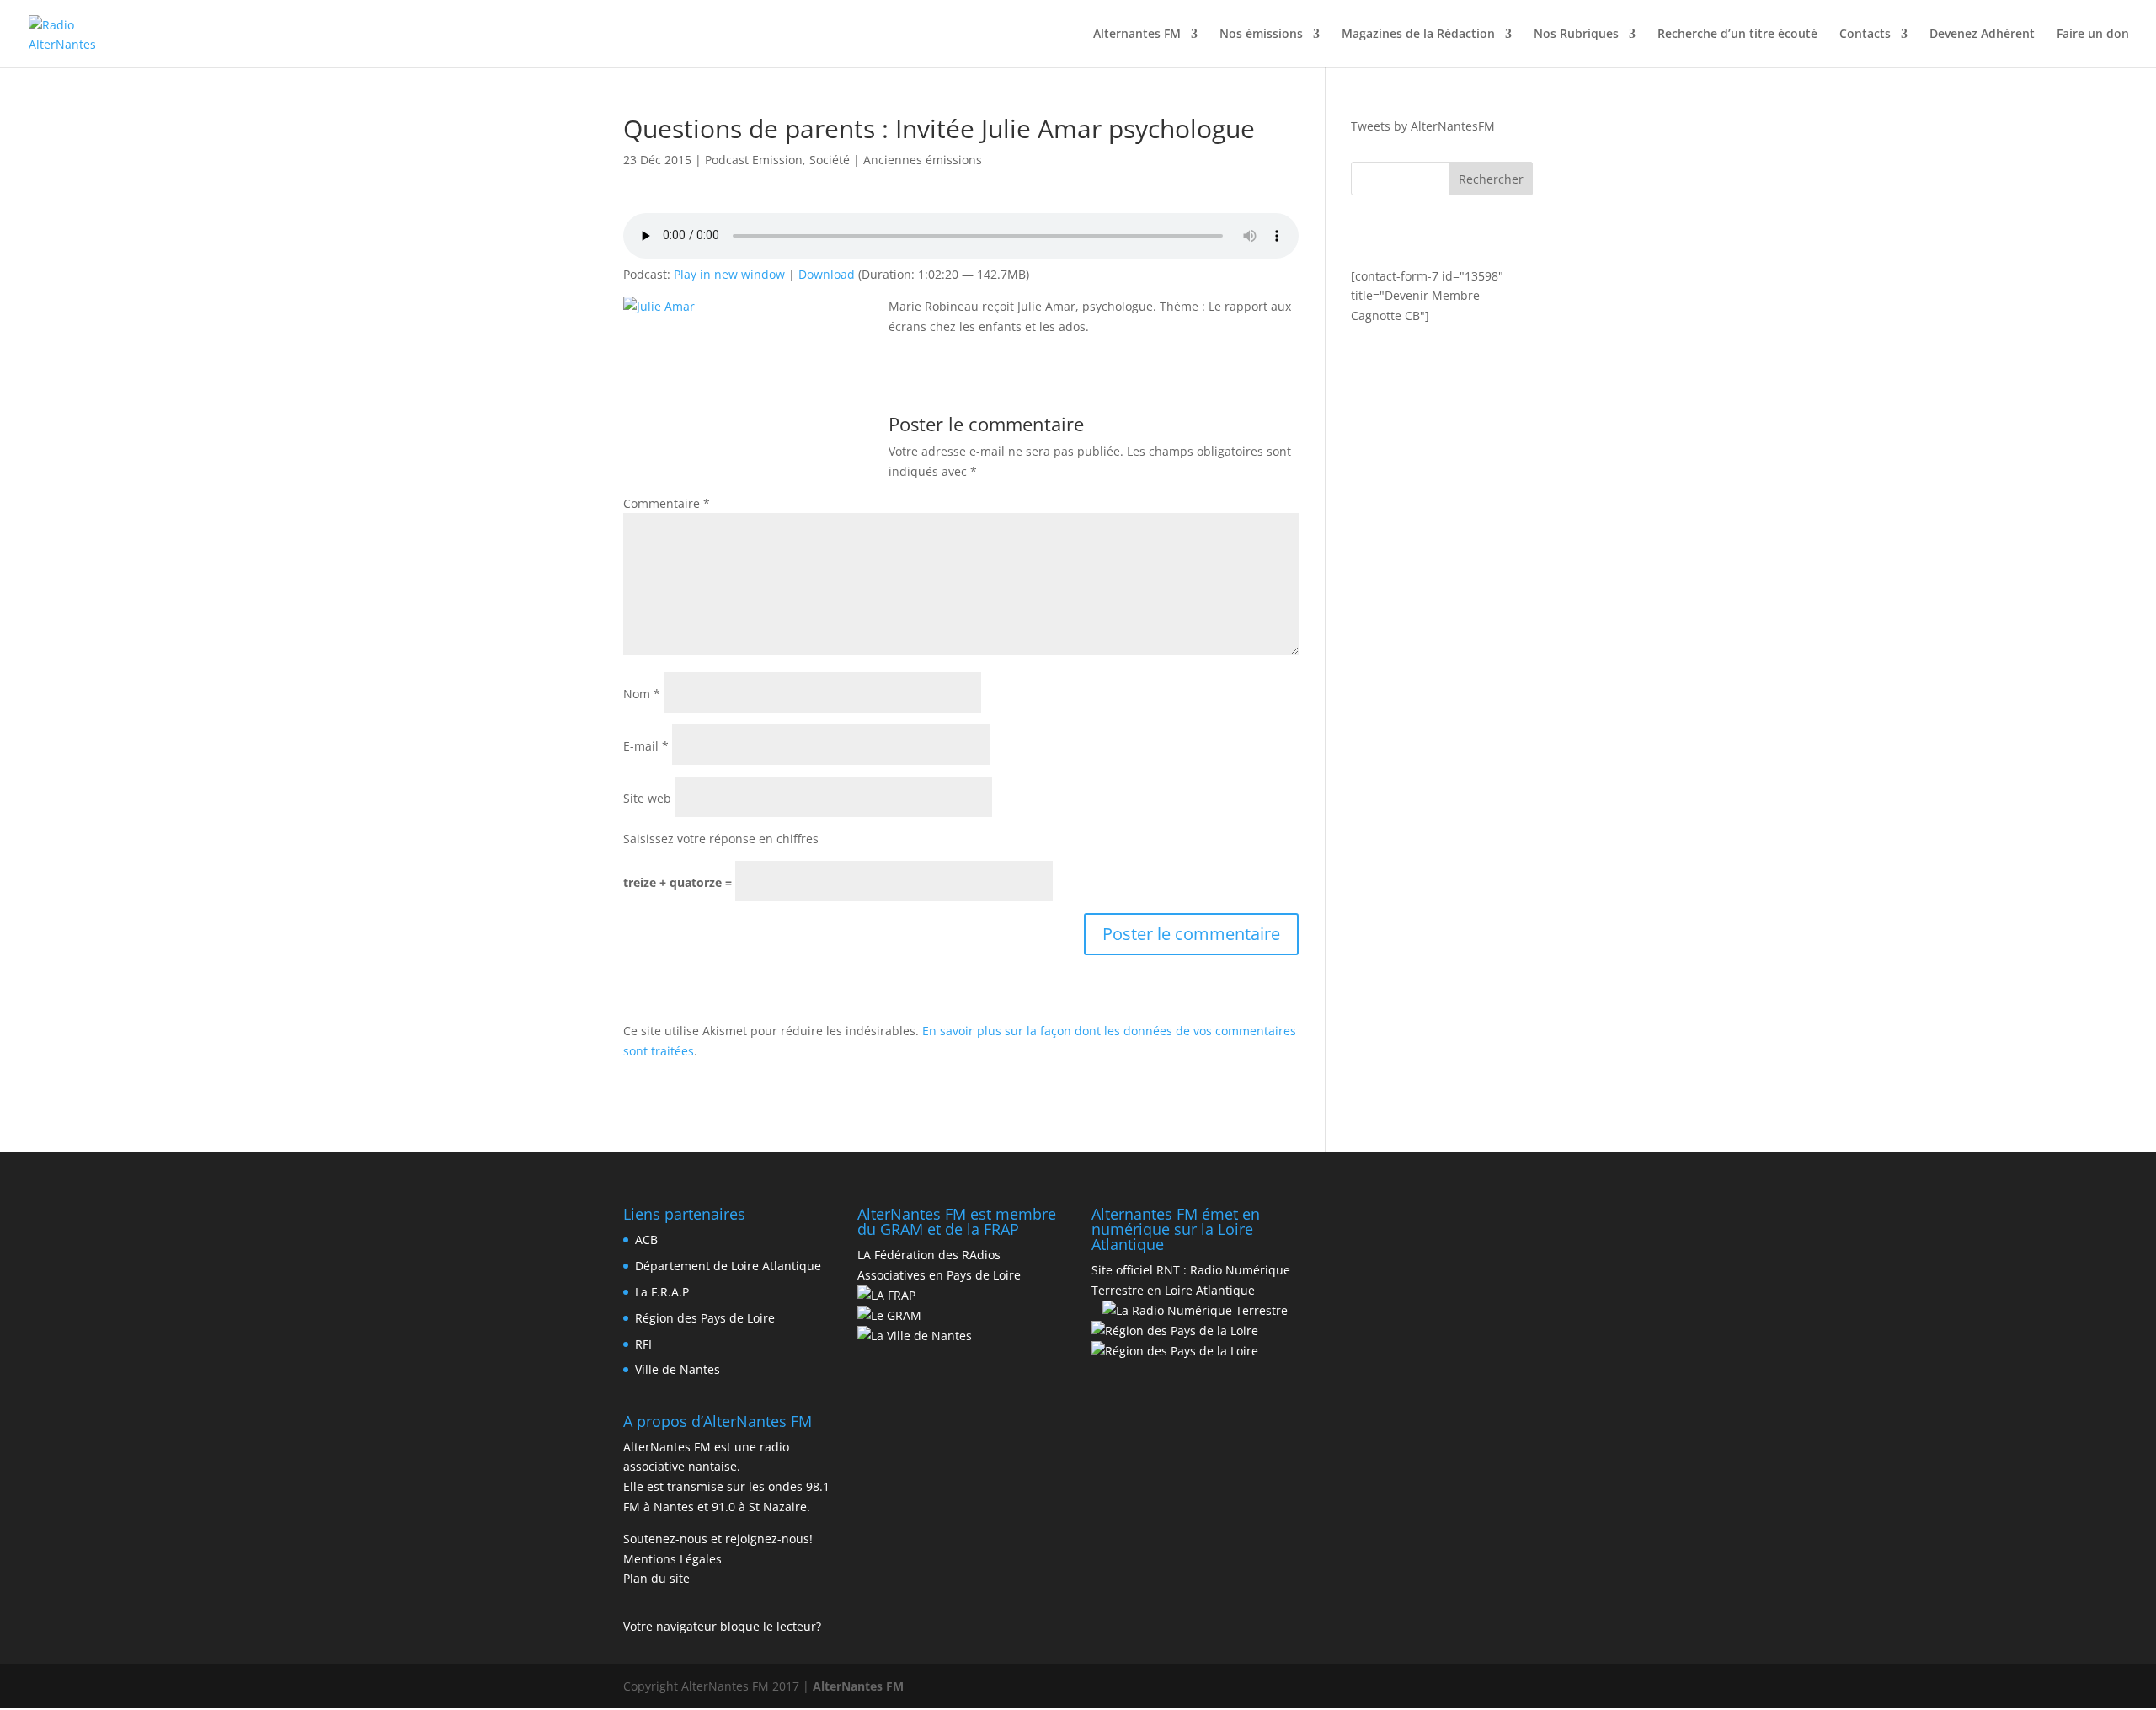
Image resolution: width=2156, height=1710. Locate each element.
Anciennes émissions (923, 160)
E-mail (646, 746)
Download (827, 274)
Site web (647, 798)
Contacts (1865, 35)
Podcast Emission (754, 160)
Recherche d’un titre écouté (1737, 35)
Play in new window (729, 274)
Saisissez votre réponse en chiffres (721, 839)
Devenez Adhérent (1982, 35)
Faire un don (2093, 35)
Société (830, 160)
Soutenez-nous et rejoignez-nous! (718, 1539)
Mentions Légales (672, 1559)
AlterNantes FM (858, 1686)
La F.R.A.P (662, 1292)
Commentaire (667, 503)
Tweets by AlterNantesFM (1423, 126)
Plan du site (656, 1578)
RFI (643, 1344)
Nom (642, 694)
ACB (646, 1240)
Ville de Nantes (678, 1369)
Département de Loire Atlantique (728, 1266)
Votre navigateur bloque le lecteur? (722, 1626)
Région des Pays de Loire (705, 1318)
